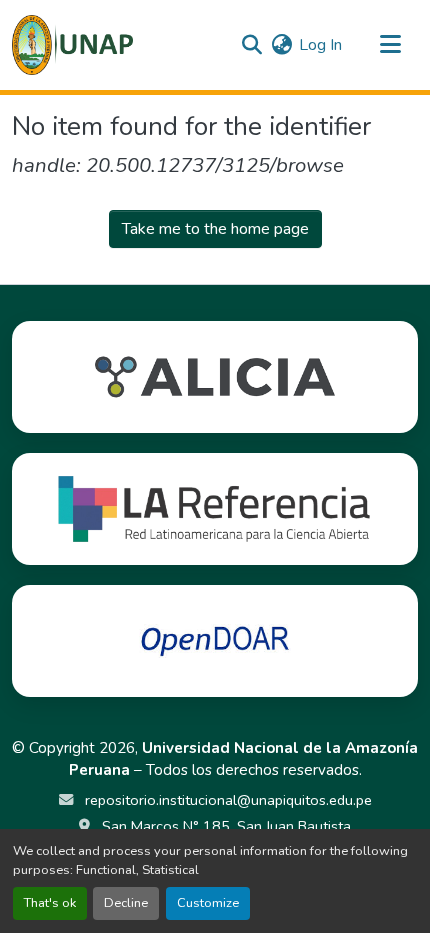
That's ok (50, 903)
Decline (126, 903)
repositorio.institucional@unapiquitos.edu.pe (226, 800)
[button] (72, 45)
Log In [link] (320, 45)
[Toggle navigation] (390, 45)
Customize (208, 903)
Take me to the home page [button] (215, 229)
